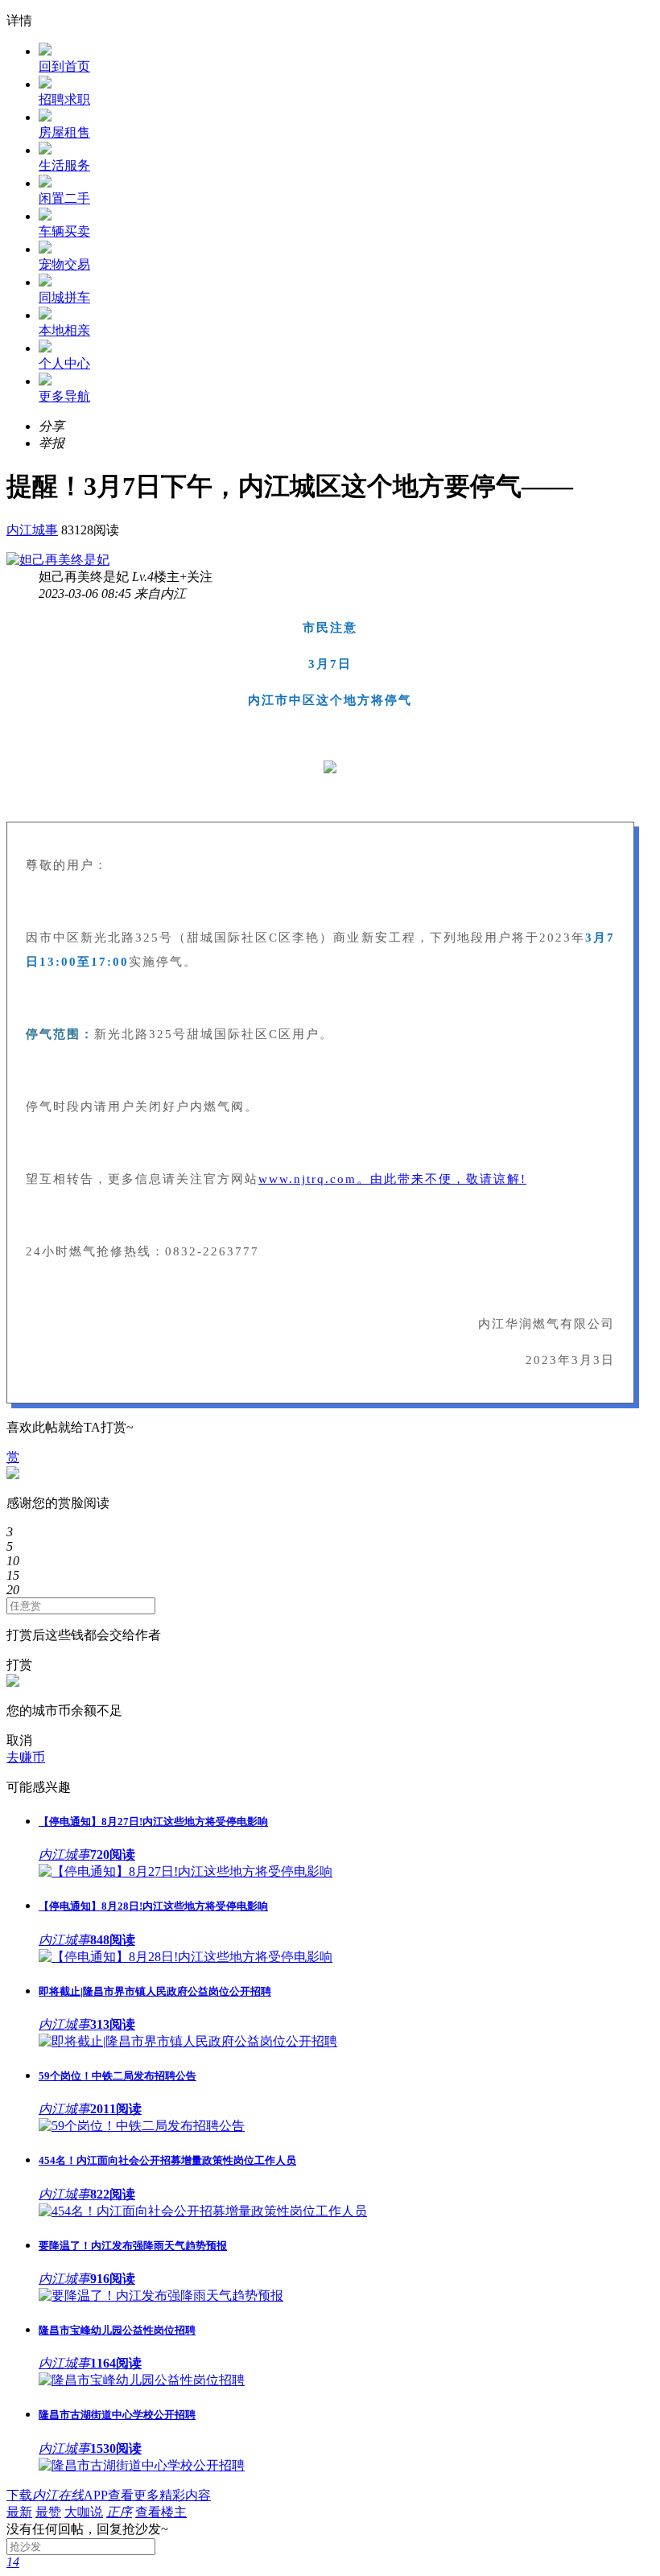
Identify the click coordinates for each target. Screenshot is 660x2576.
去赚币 (26, 1757)
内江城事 (32, 530)
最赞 (48, 2512)
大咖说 (84, 2512)
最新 (19, 2512)
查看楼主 (161, 2512)
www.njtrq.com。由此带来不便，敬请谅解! (392, 1179)
